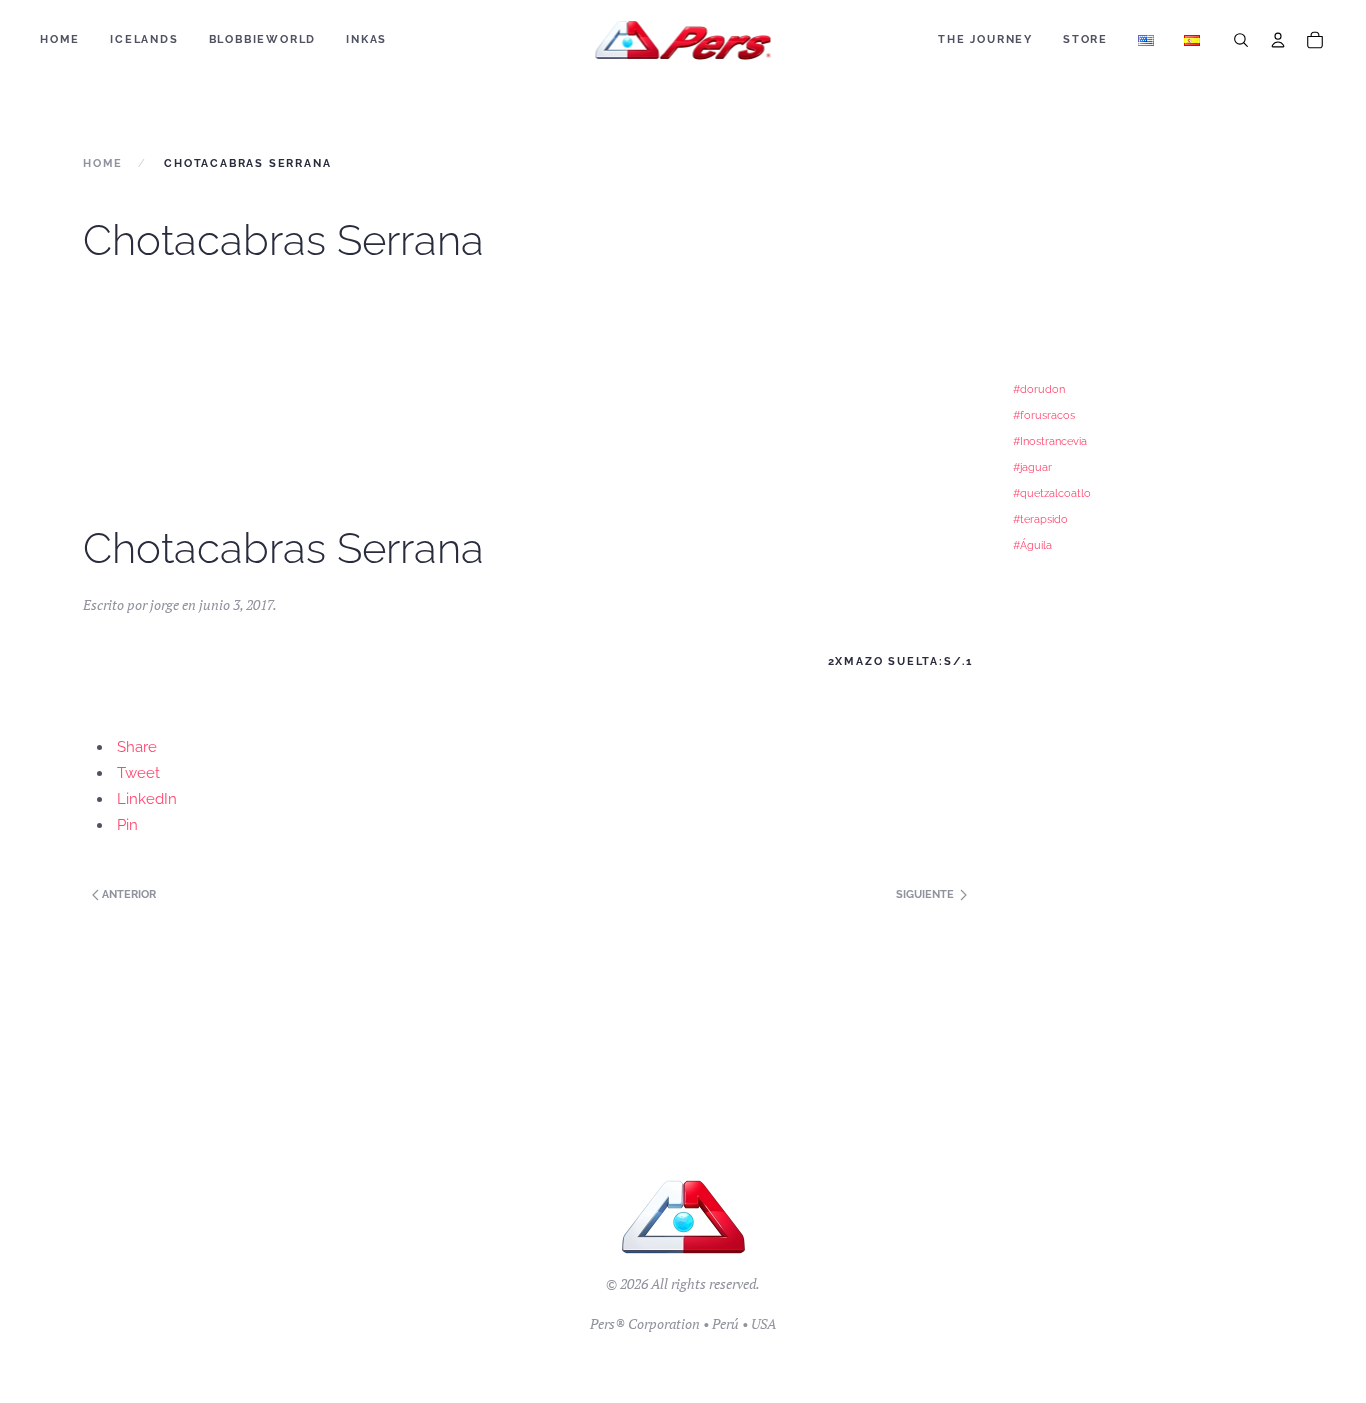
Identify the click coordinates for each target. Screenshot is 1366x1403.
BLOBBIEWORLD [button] (263, 39)
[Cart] (1315, 40)
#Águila (1032, 545)
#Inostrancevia (1050, 441)
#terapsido (1040, 519)
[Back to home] (683, 40)
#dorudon (1039, 389)
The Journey (985, 39)
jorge (164, 604)
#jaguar (1032, 467)
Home (60, 39)
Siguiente (926, 894)
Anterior (127, 894)
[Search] (1241, 40)
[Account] (1278, 40)
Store (1085, 39)
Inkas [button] (366, 39)
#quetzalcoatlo (1052, 493)
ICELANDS (144, 39)
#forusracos (1044, 415)
